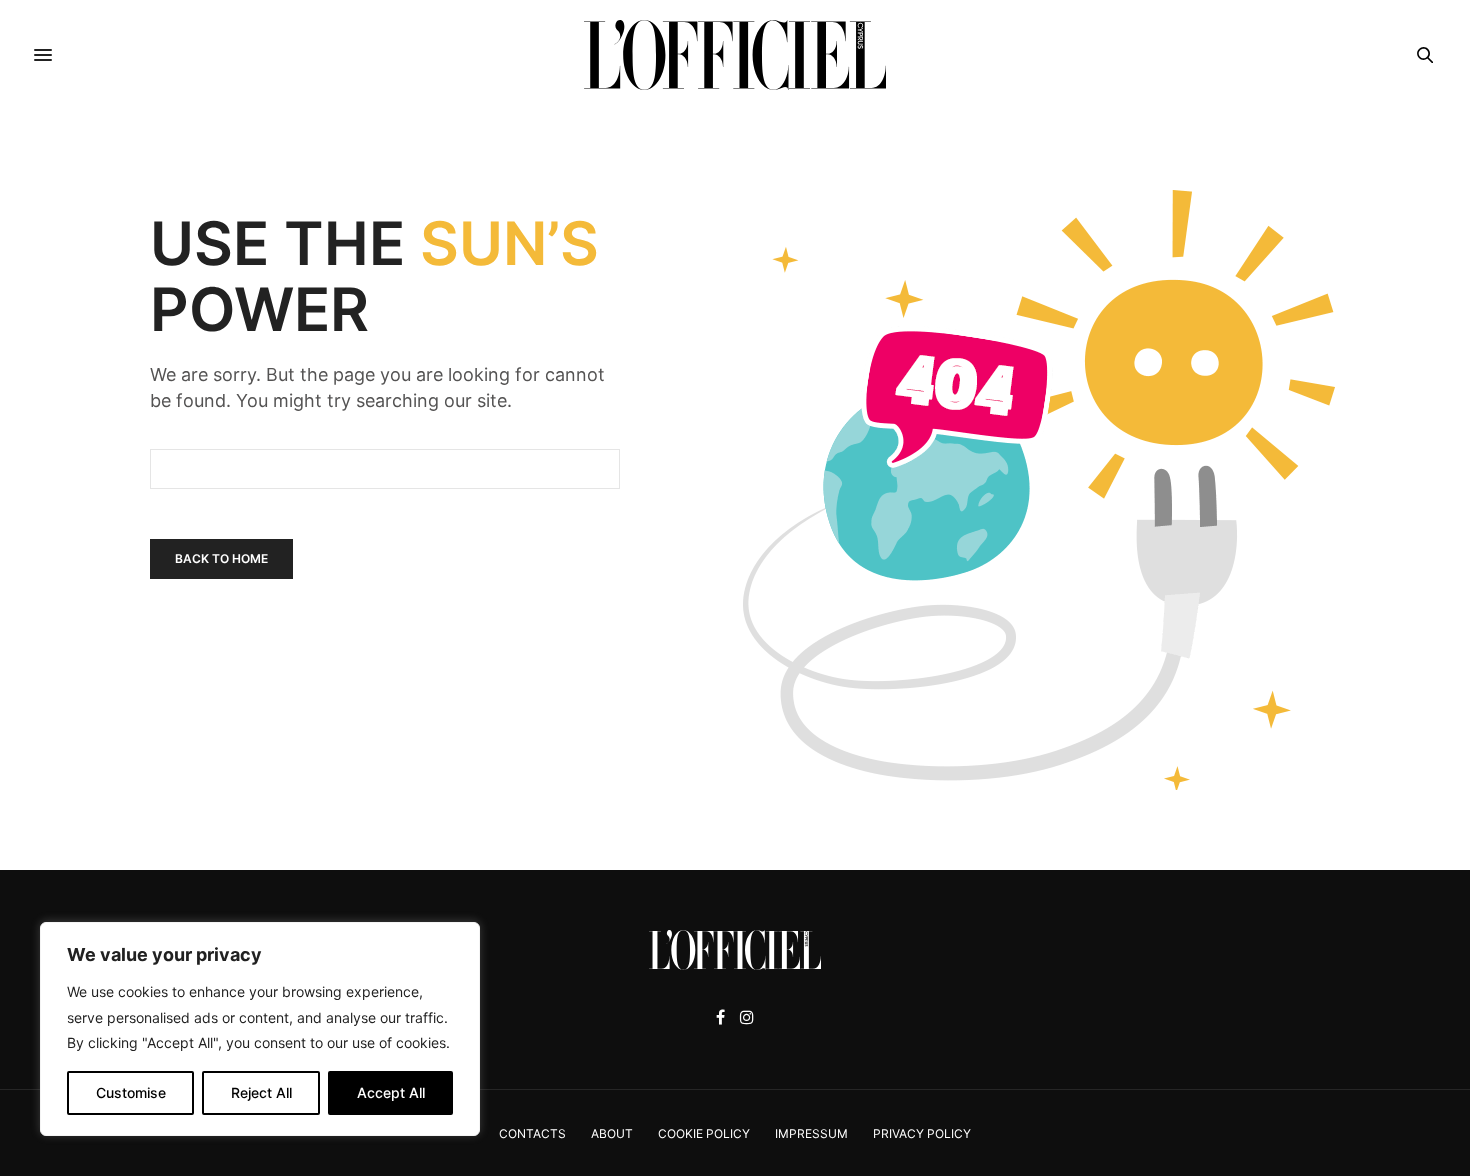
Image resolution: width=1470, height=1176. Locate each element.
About (612, 1133)
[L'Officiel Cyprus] (735, 55)
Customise (131, 1092)
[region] (260, 1029)
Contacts (532, 1133)
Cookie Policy (704, 1133)
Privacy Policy (922, 1133)
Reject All (261, 1092)
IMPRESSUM (811, 1133)
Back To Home (221, 558)
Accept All (391, 1092)
